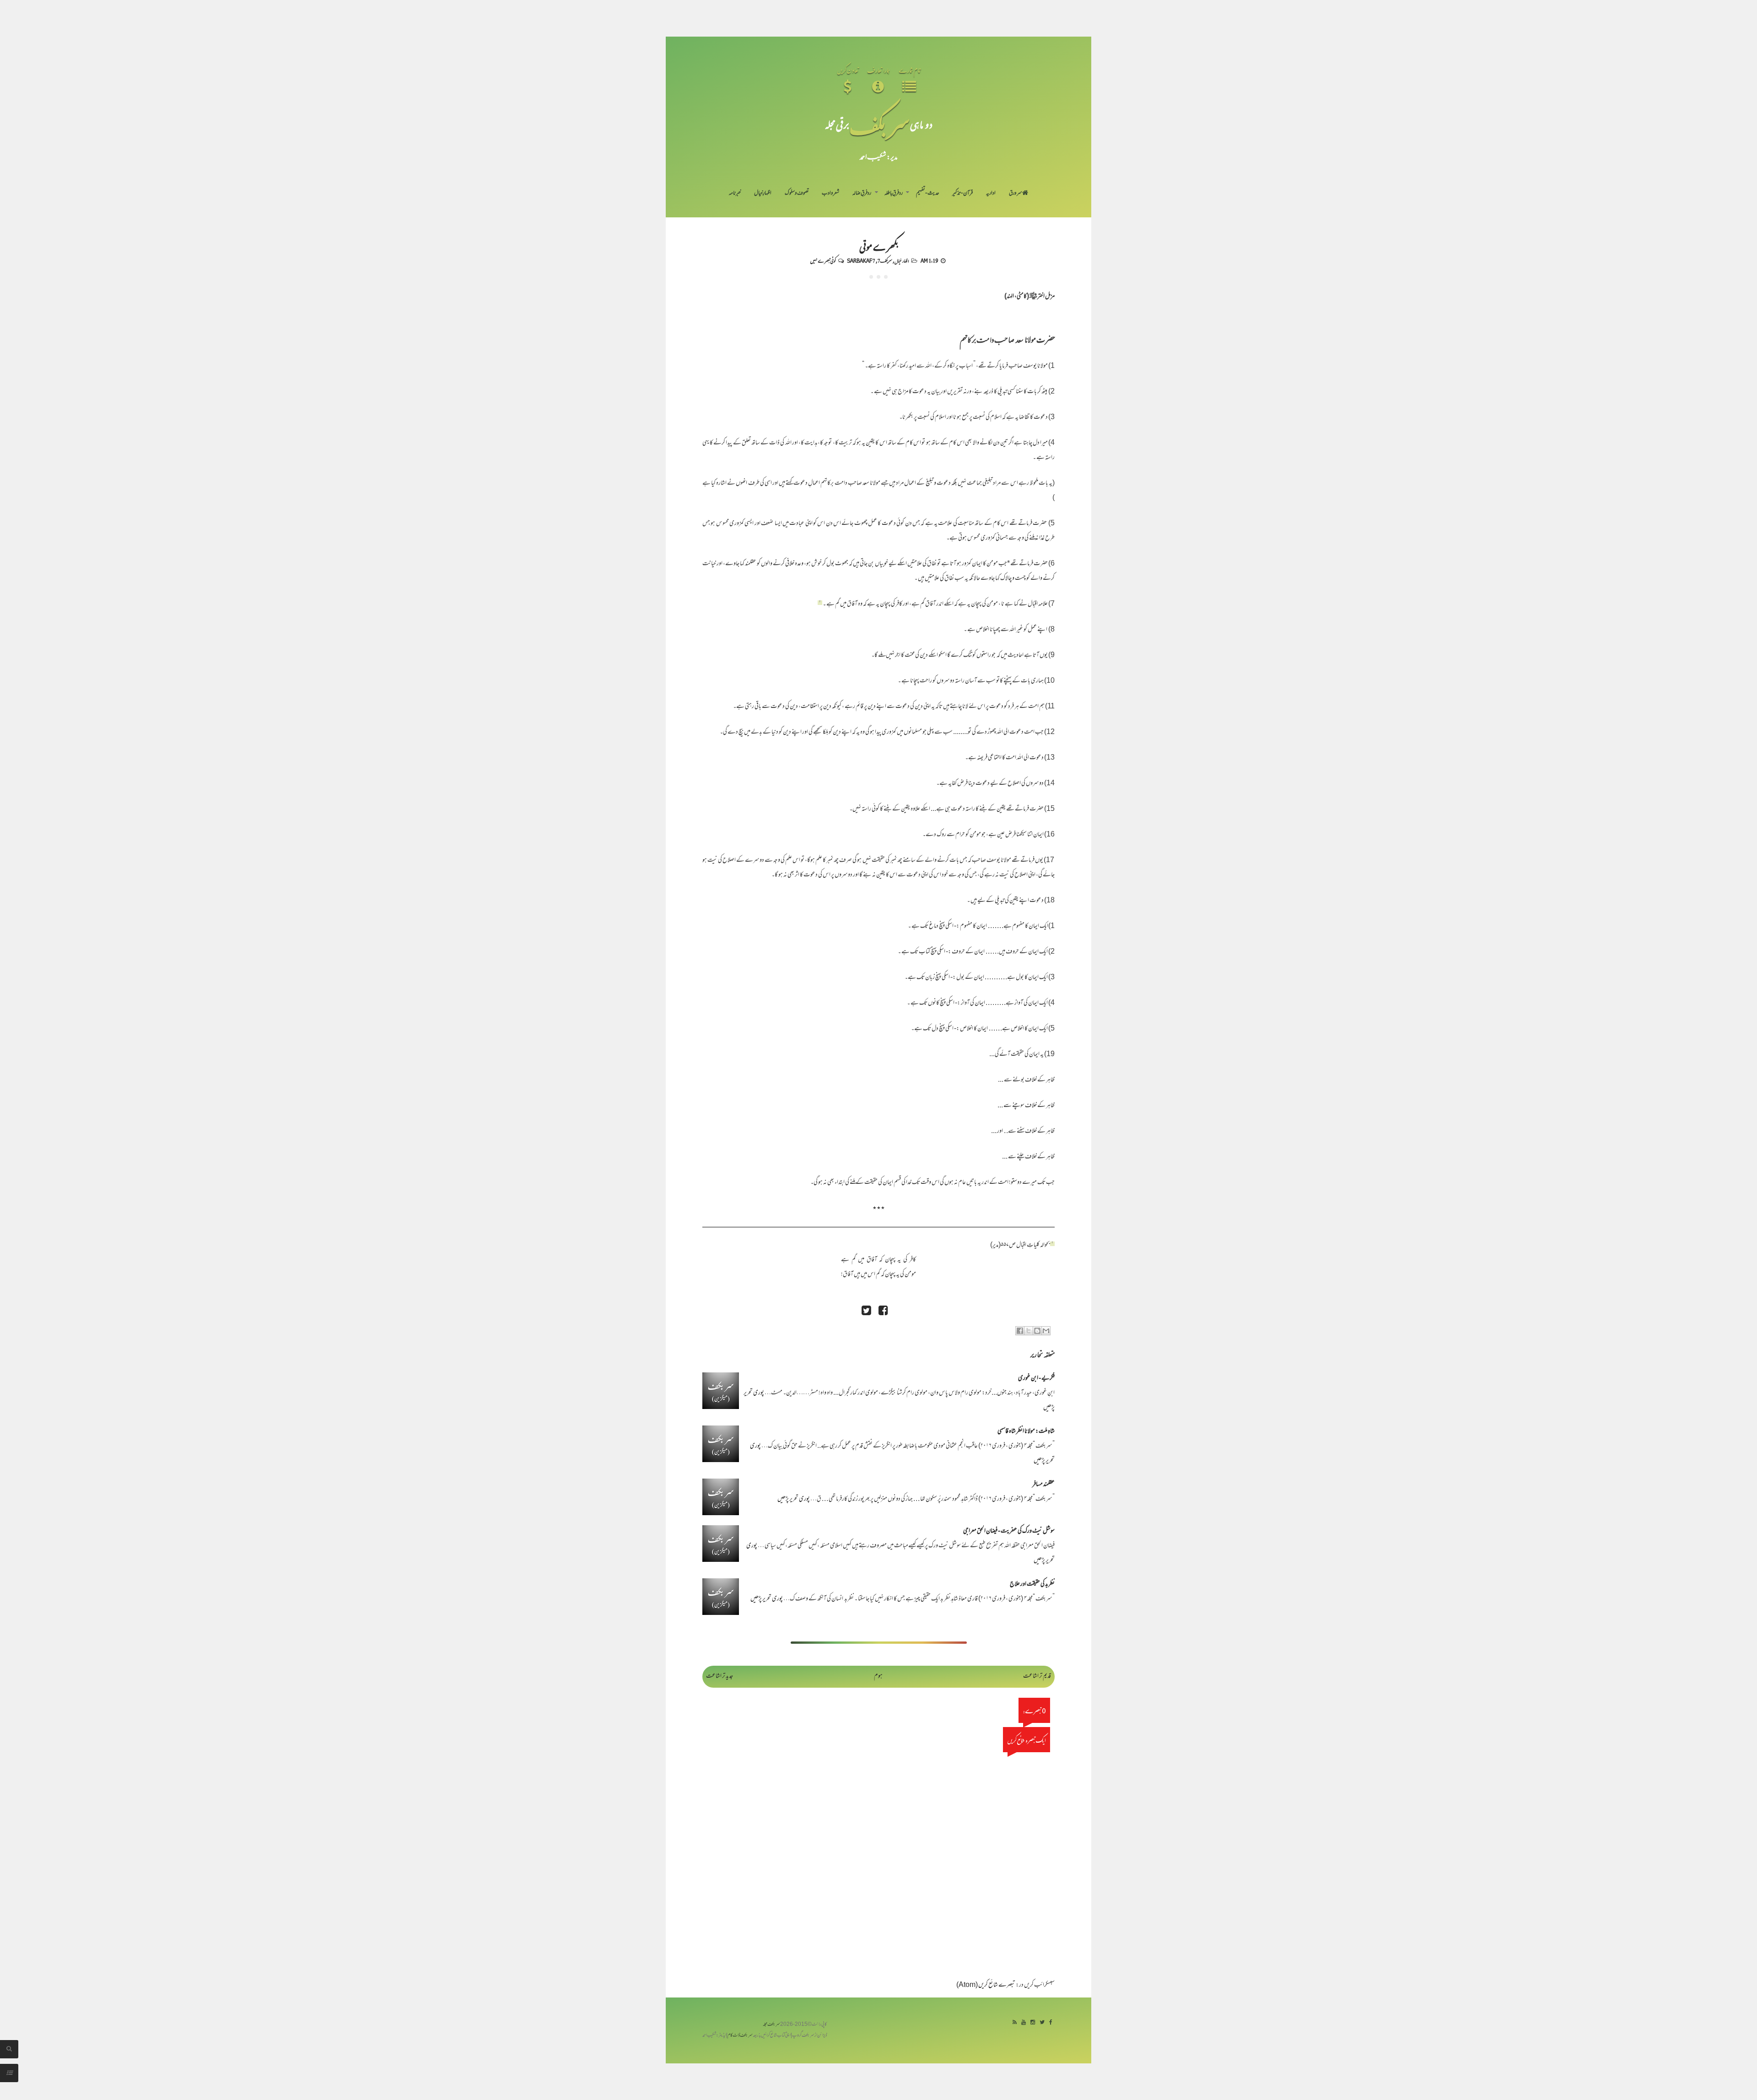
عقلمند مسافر (1043, 1485)
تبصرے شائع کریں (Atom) (986, 1985)
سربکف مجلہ (771, 2025)
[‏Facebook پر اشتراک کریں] (1020, 1331)
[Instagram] (1033, 2023)
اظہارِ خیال (763, 194)
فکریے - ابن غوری (1036, 1379)
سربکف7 (885, 260)
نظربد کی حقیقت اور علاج (1032, 1584)
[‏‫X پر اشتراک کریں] (1029, 1331)
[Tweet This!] (866, 1312)
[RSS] (1015, 2023)
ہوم (878, 1676)
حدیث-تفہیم (928, 194)
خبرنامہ (735, 194)
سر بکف (880, 124)
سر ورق (1016, 194)
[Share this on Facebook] (883, 1312)
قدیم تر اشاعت (1037, 1676)
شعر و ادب (830, 194)
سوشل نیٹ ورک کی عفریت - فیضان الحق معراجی (1009, 1531)
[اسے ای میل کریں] (1046, 1331)
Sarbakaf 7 (861, 260)
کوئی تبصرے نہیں (823, 260)
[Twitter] (1042, 2023)
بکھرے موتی (878, 246)
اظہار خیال (902, 260)
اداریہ (991, 194)
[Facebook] (1051, 2023)
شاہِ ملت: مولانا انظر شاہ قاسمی (1026, 1432)
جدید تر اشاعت (720, 1676)
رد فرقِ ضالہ (862, 194)
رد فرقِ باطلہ (894, 194)
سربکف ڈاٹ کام (740, 2036)
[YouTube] (1024, 2023)
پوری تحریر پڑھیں (794, 1499)
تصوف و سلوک (797, 194)
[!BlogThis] (1037, 1331)
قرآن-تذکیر (962, 194)
